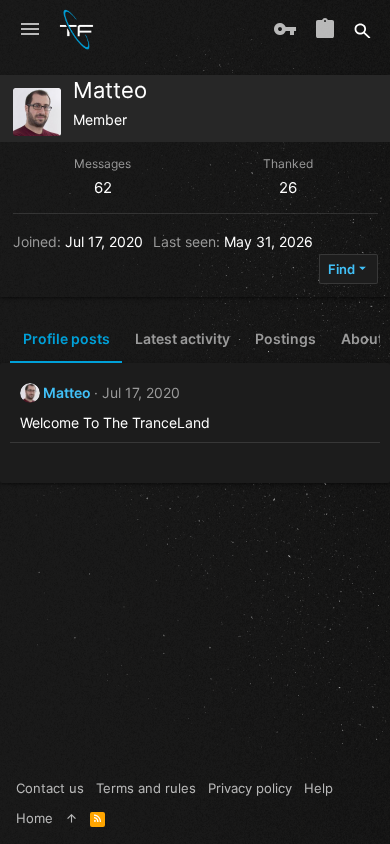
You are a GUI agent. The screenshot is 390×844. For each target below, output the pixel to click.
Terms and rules (146, 788)
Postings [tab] (285, 338)
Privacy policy (250, 788)
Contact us (50, 788)
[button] (30, 30)
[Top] (71, 818)
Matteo (67, 392)
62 (103, 187)
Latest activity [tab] (182, 338)
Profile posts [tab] (66, 338)
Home (34, 818)
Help (318, 788)
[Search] (362, 30)
